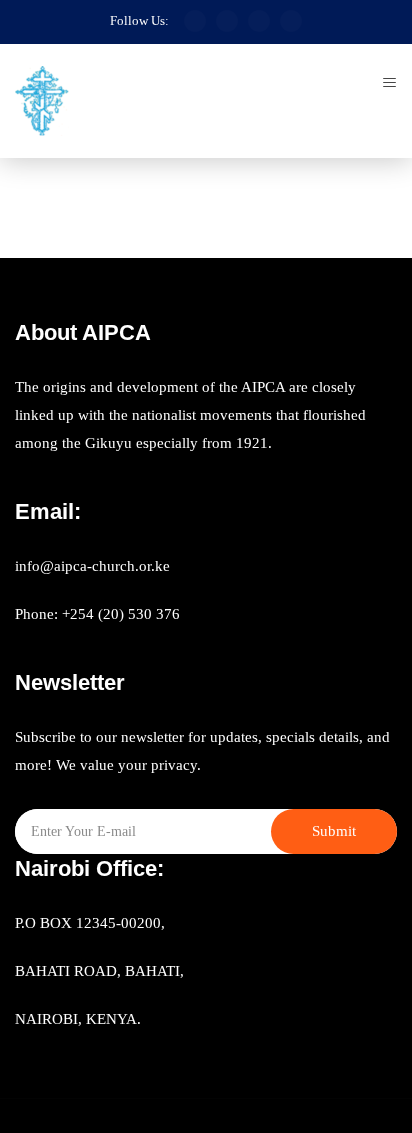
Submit (334, 831)
